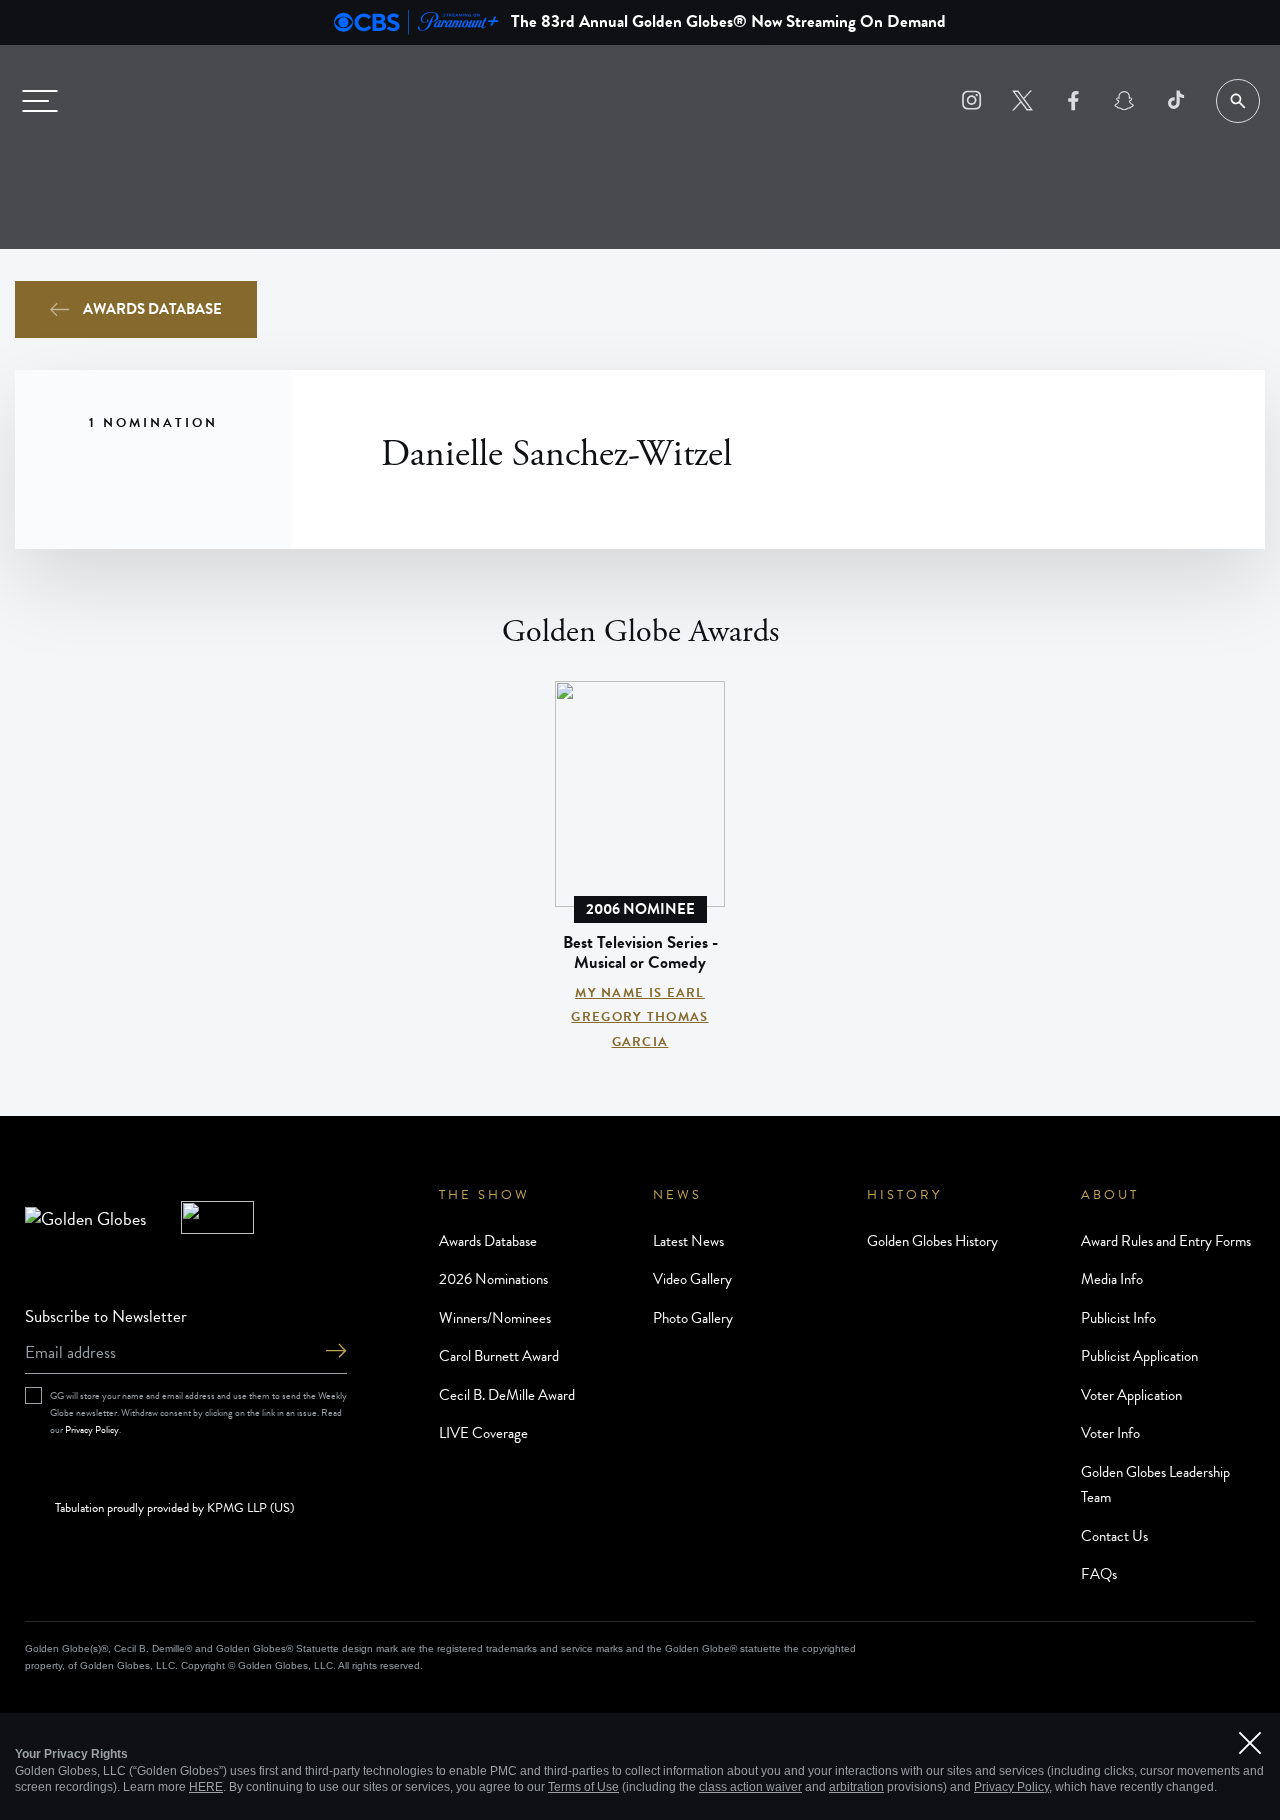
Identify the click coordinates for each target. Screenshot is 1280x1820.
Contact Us (1114, 1536)
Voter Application (1131, 1395)
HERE (206, 1787)
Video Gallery (692, 1279)
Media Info (1112, 1279)
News (677, 1195)
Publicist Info (1118, 1318)
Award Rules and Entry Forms (1166, 1241)
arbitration (856, 1787)
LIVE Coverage (483, 1433)
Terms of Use (583, 1787)
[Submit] (336, 1352)
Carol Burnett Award (499, 1356)
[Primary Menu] (40, 101)
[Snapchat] (1124, 100)
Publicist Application (1139, 1356)
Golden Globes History (932, 1241)
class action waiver (750, 1787)
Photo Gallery (693, 1318)
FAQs (1099, 1574)
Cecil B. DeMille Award (507, 1395)
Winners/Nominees (495, 1318)
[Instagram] (971, 100)
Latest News (688, 1241)
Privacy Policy (92, 1429)
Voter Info (1110, 1433)
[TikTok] (1175, 100)
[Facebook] (1073, 100)
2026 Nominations (493, 1279)
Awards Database (152, 309)
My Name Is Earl (640, 993)
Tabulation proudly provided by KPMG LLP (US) (174, 1509)
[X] (1022, 100)
